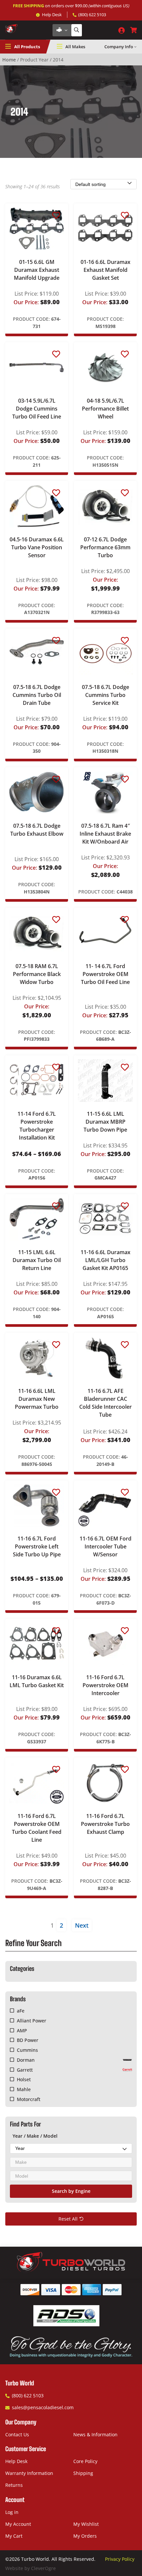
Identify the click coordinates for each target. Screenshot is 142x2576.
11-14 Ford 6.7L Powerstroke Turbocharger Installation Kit (37, 1126)
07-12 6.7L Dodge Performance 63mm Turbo (105, 547)
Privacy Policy (120, 2559)
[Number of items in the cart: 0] (133, 30)
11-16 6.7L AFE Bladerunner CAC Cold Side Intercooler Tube (106, 1403)
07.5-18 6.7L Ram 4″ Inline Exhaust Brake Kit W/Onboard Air (105, 834)
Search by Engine (71, 2191)
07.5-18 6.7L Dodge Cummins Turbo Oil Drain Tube (37, 695)
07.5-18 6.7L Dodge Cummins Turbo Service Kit (106, 695)
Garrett (25, 2070)
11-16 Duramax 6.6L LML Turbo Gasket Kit (37, 1681)
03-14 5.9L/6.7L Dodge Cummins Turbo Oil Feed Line (37, 409)
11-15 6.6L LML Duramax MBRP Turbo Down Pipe (105, 1122)
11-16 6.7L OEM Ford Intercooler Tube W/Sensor (106, 1546)
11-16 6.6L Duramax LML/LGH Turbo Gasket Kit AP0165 (106, 1260)
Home (9, 60)
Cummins (27, 2050)
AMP (22, 2031)
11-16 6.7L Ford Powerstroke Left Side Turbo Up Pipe (37, 1546)
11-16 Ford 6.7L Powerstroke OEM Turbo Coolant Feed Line (37, 1828)
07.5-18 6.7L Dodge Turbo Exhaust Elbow (37, 830)
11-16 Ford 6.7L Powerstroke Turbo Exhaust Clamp (105, 1824)
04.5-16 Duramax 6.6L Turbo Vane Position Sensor (37, 547)
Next (82, 1925)
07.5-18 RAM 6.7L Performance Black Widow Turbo (37, 974)
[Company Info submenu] (135, 47)
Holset (24, 2079)
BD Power (27, 2040)
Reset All (68, 2219)
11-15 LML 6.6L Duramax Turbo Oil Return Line (37, 1260)
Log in (12, 2512)
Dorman (26, 2060)
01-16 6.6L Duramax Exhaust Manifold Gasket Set (106, 270)
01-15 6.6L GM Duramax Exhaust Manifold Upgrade (37, 270)
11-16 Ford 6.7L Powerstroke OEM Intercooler (106, 1685)
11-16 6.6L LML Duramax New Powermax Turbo (37, 1399)
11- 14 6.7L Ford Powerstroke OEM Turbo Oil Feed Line (105, 974)
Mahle (24, 2089)
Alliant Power (31, 2021)
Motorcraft (28, 2099)
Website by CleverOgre (31, 2568)
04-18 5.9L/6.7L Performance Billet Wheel (105, 409)
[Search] (77, 30)
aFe (20, 2011)
